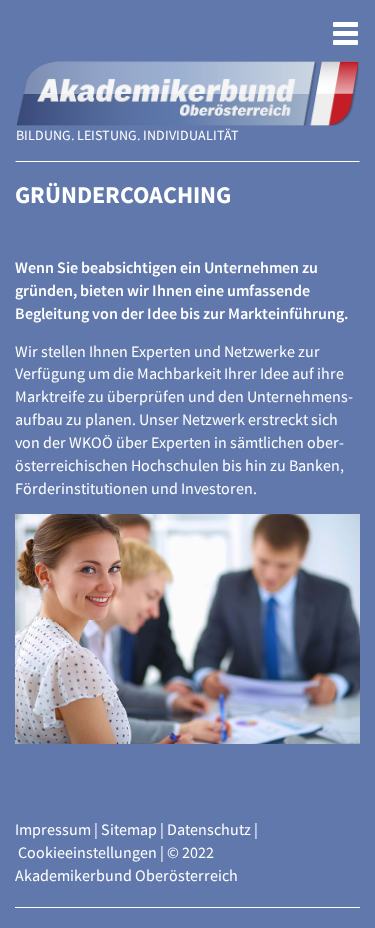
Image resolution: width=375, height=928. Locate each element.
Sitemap (129, 829)
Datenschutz (209, 829)
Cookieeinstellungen (87, 852)
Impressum (53, 829)
